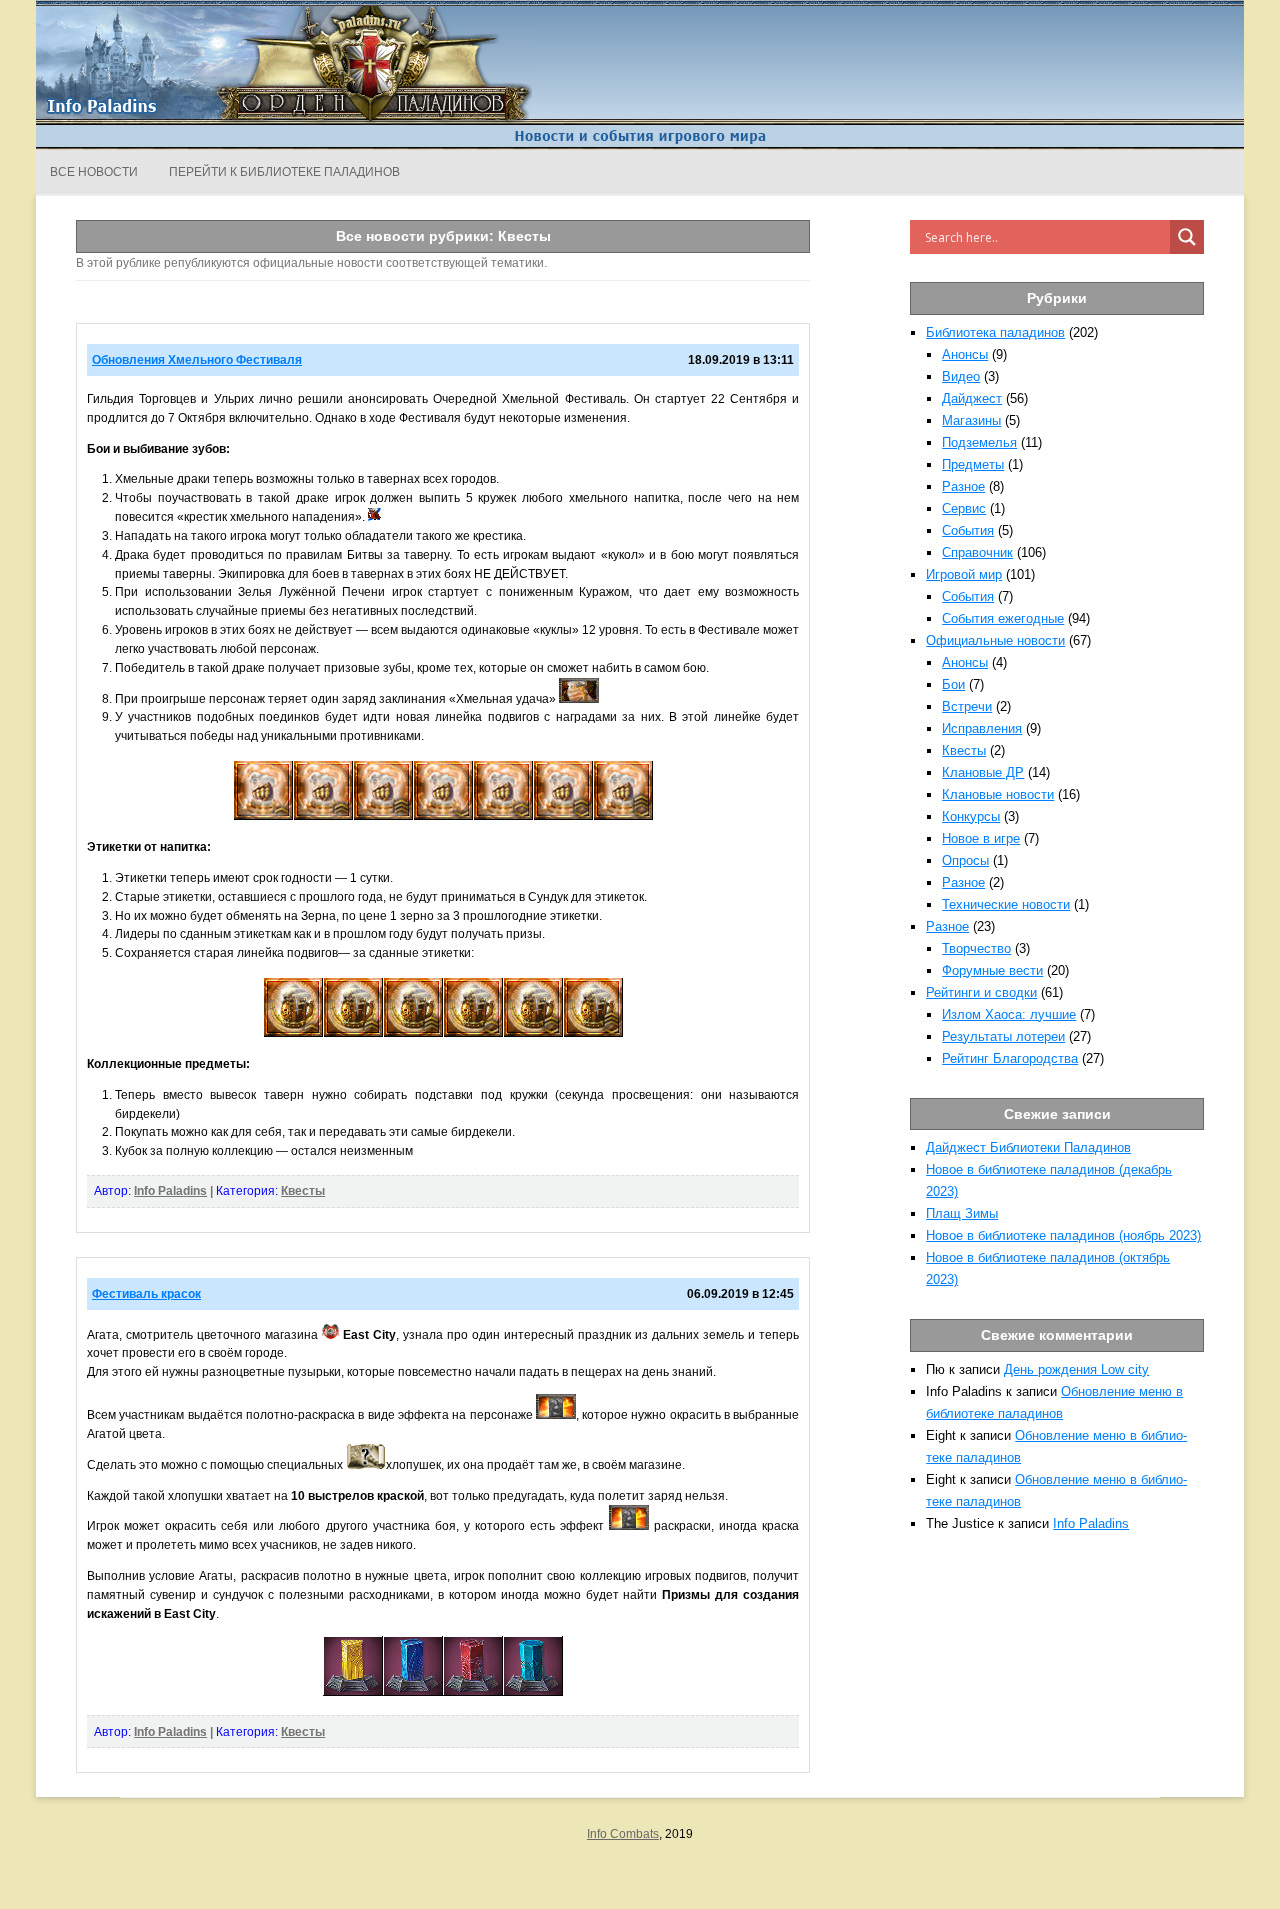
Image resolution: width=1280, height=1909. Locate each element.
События (968, 530)
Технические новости (1006, 904)
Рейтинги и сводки (981, 992)
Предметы (973, 464)
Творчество (976, 948)
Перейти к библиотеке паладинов (284, 172)
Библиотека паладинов (995, 332)
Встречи (967, 706)
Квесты (303, 1191)
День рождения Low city (1076, 1369)
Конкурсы (971, 816)
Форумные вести (992, 970)
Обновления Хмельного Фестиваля (197, 360)
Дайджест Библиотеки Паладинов (1028, 1147)
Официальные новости (995, 640)
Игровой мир (964, 574)
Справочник (977, 552)
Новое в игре (981, 838)
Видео (961, 376)
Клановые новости (998, 794)
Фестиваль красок (146, 1294)
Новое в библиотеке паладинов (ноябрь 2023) (1063, 1235)
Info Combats (623, 1834)
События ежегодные (1003, 618)
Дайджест (972, 398)
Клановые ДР (983, 772)
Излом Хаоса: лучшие (1009, 1014)
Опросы (965, 860)
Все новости (94, 172)
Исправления (982, 728)
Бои (953, 684)
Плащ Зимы (962, 1213)
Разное (963, 486)
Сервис (964, 508)
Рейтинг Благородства (1010, 1058)
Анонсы (965, 354)
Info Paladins (170, 1191)
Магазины (971, 420)
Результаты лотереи (1003, 1036)
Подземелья (979, 442)
